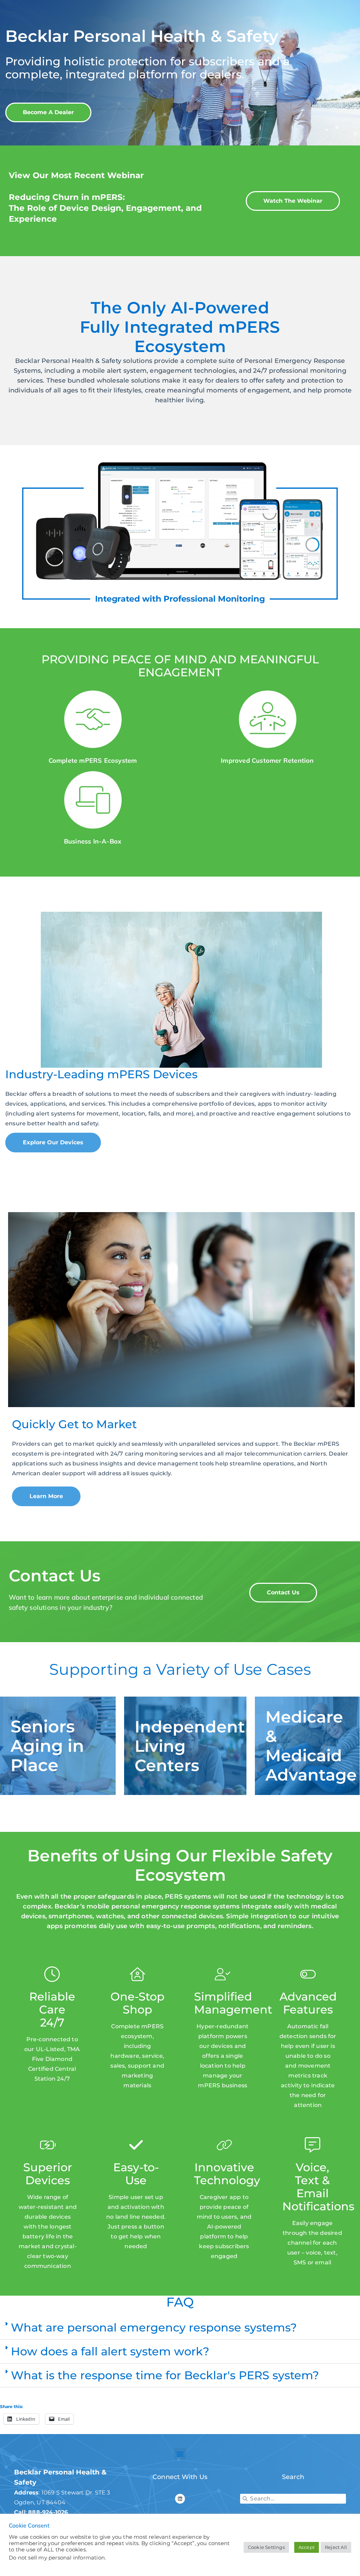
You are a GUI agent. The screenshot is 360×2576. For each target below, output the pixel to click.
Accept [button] (307, 2547)
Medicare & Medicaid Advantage (311, 1746)
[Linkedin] (180, 2499)
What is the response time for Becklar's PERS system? (165, 2375)
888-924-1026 (48, 2512)
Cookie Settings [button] (266, 2547)
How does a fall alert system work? (110, 2351)
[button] (180, 2328)
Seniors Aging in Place (47, 1746)
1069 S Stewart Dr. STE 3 (76, 2493)
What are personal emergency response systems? (154, 2327)
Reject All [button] (336, 2547)
